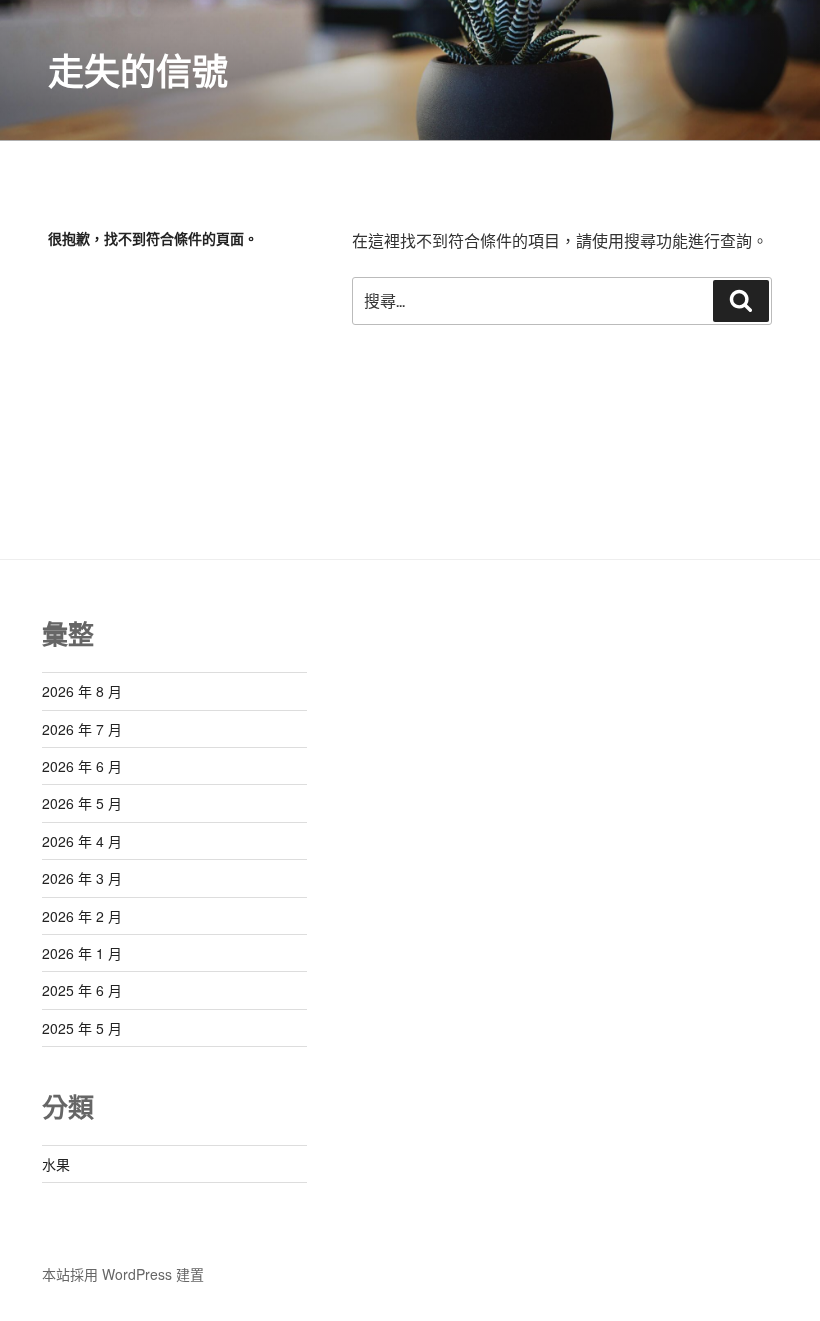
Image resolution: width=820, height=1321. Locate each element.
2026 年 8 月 (82, 691)
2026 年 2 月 (82, 916)
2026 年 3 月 (82, 878)
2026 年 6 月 (82, 766)
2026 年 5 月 (82, 803)
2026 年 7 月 (82, 729)
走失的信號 (138, 70)
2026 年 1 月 (82, 953)
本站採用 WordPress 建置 (123, 1274)
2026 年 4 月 (82, 841)
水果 (56, 1164)
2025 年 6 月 (82, 990)
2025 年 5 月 (82, 1028)
